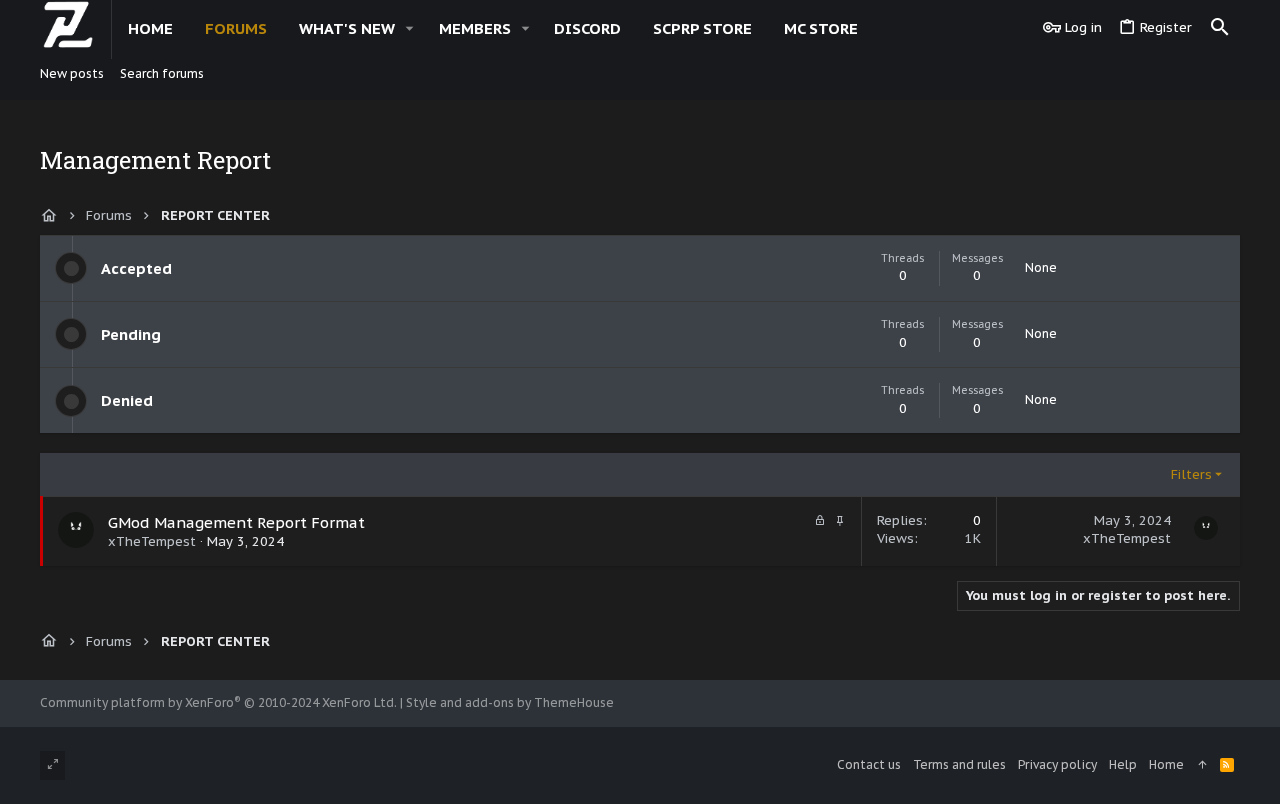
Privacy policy (1057, 764)
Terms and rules (959, 764)
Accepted (136, 268)
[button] (410, 28)
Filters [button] (1191, 474)
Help (1123, 764)
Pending (131, 334)
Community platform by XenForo (218, 702)
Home (1166, 764)
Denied (127, 400)
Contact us (869, 764)
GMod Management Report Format (236, 522)
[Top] (1202, 765)
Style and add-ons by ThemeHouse (510, 702)
